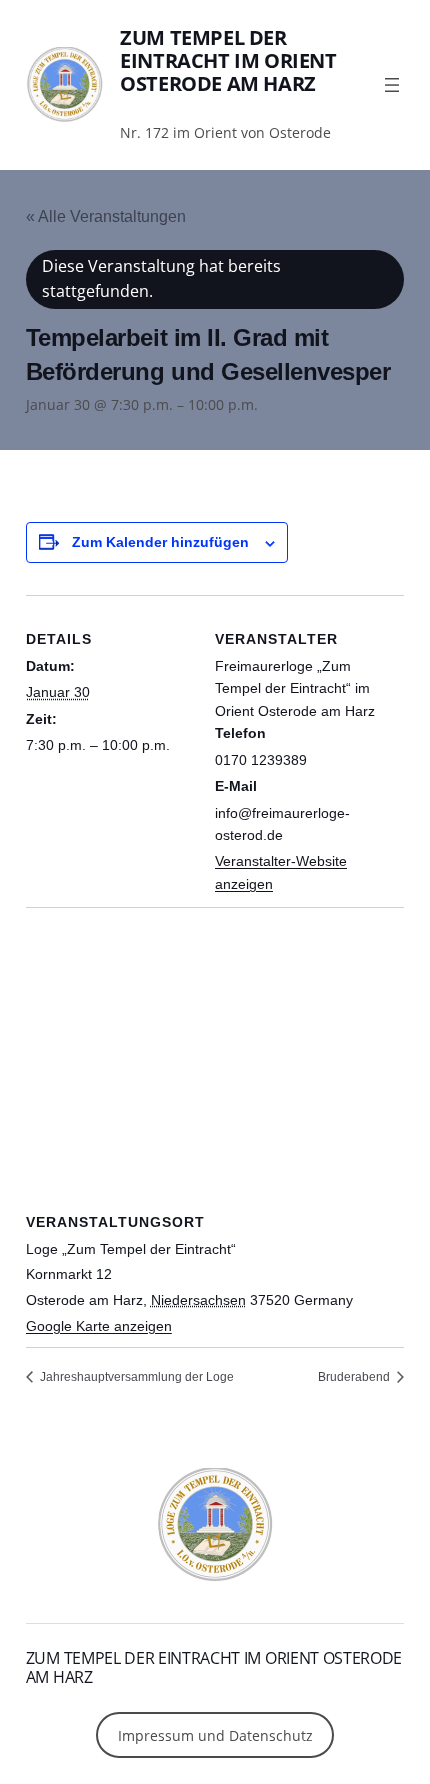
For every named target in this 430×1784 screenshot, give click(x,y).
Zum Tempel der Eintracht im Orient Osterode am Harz (228, 60)
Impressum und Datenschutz (215, 1735)
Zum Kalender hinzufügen (160, 542)
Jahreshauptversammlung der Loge (135, 1377)
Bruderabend (355, 1377)
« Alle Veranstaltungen (106, 216)
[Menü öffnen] (392, 85)
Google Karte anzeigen (99, 1326)
